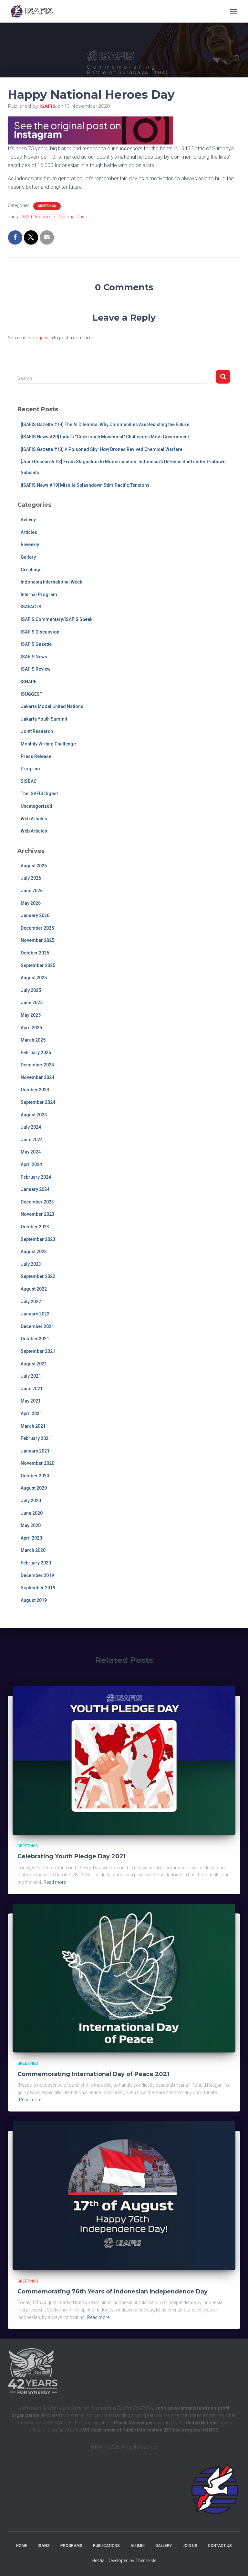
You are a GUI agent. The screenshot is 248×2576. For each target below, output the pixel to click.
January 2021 (35, 1451)
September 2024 (38, 1102)
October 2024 (35, 1090)
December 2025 (37, 928)
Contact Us (220, 2546)
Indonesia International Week (51, 582)
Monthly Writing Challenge (48, 744)
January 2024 (35, 1189)
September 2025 (38, 965)
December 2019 (37, 1575)
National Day (71, 217)
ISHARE (29, 682)
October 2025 (35, 953)
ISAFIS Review (36, 669)
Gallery (28, 557)
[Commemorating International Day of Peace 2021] (124, 1978)
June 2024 (32, 1140)
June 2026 (32, 891)
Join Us (190, 2546)
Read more (55, 1882)
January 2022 (35, 1314)
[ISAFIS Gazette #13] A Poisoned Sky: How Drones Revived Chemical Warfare (102, 449)
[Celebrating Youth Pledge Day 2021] (124, 1760)
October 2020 (35, 1476)
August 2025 (34, 978)
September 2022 (38, 1276)
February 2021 (36, 1438)
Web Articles (34, 819)
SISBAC (29, 781)
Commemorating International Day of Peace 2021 (93, 2074)
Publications (106, 2546)
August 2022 (34, 1289)
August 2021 (34, 1364)
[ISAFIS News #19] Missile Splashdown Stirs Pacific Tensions (85, 485)
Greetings (47, 206)
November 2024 (37, 1077)
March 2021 (33, 1426)
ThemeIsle (146, 2561)
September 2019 (38, 1588)
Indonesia (45, 217)
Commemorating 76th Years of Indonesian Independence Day (113, 2291)
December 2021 (37, 1326)
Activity (28, 520)
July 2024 (31, 1127)
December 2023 (37, 1202)
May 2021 (31, 1401)
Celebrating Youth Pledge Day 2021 (72, 1856)
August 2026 (34, 866)
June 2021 (32, 1389)
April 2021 (31, 1413)
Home (22, 2546)
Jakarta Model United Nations (52, 706)
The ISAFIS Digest (39, 794)
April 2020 (31, 1538)
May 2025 (31, 1015)
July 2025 (31, 990)
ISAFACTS (31, 607)
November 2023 (37, 1214)
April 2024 (31, 1164)
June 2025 (32, 1003)
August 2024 (34, 1115)
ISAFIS (44, 2546)
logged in (44, 338)
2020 (27, 217)
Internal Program (39, 594)
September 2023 (38, 1239)
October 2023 (35, 1227)
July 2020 (31, 1501)
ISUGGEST (31, 694)
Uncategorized (36, 806)
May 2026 (31, 903)
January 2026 (35, 915)
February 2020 (36, 1563)
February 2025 (36, 1053)
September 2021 (38, 1351)
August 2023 (34, 1252)
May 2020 (31, 1525)
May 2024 (31, 1152)
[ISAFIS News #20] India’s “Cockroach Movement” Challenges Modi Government (105, 437)
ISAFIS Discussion (40, 632)
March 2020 (33, 1550)
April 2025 (31, 1028)
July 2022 (31, 1302)
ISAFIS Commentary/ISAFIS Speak (57, 619)
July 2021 (31, 1376)
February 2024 (36, 1177)
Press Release (36, 756)
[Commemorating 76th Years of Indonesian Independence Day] (124, 2195)
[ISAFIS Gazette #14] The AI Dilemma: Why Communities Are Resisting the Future (105, 424)
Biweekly (30, 544)
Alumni (138, 2546)
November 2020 (37, 1463)
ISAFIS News (34, 657)
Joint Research (37, 731)
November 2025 (37, 940)
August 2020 (34, 1488)
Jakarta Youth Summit (44, 719)
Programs (71, 2546)
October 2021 (35, 1339)
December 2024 (37, 1065)
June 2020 (32, 1513)
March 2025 (33, 1040)
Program (30, 769)
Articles (29, 532)
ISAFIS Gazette (36, 644)
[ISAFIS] (34, 11)
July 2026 (31, 878)
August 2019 (34, 1600)
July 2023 (31, 1264)
